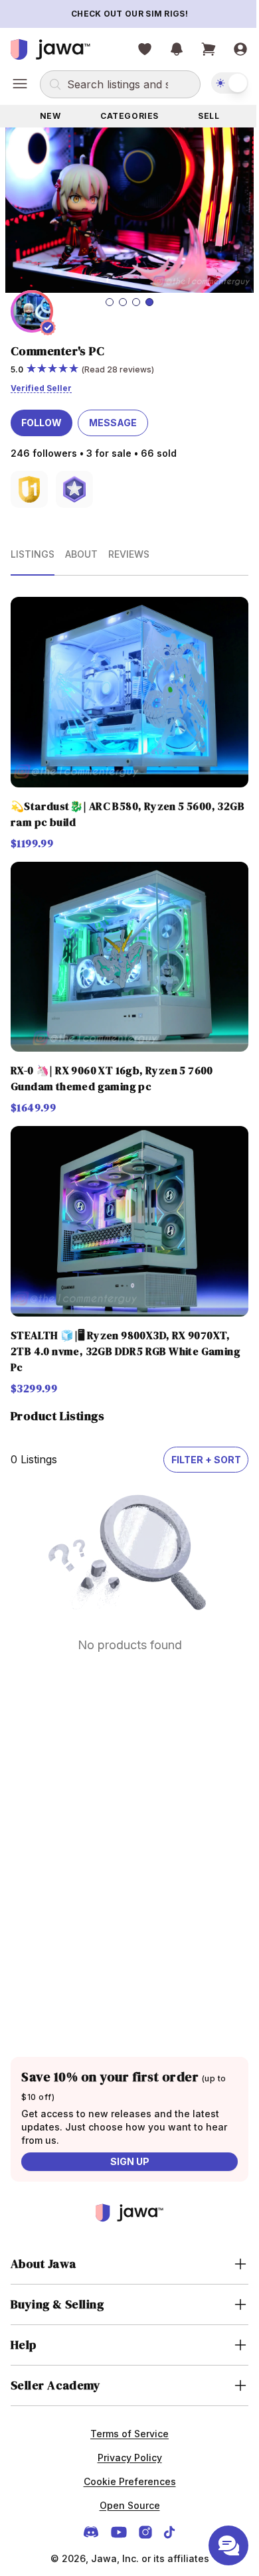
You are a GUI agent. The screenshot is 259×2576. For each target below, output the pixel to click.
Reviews (129, 547)
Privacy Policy (125, 2427)
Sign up (125, 2131)
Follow (42, 416)
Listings (33, 547)
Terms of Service (125, 2403)
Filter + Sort (196, 1429)
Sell (201, 116)
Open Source (125, 2475)
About (81, 547)
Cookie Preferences (125, 2451)
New (48, 116)
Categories (125, 116)
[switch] (220, 83)
